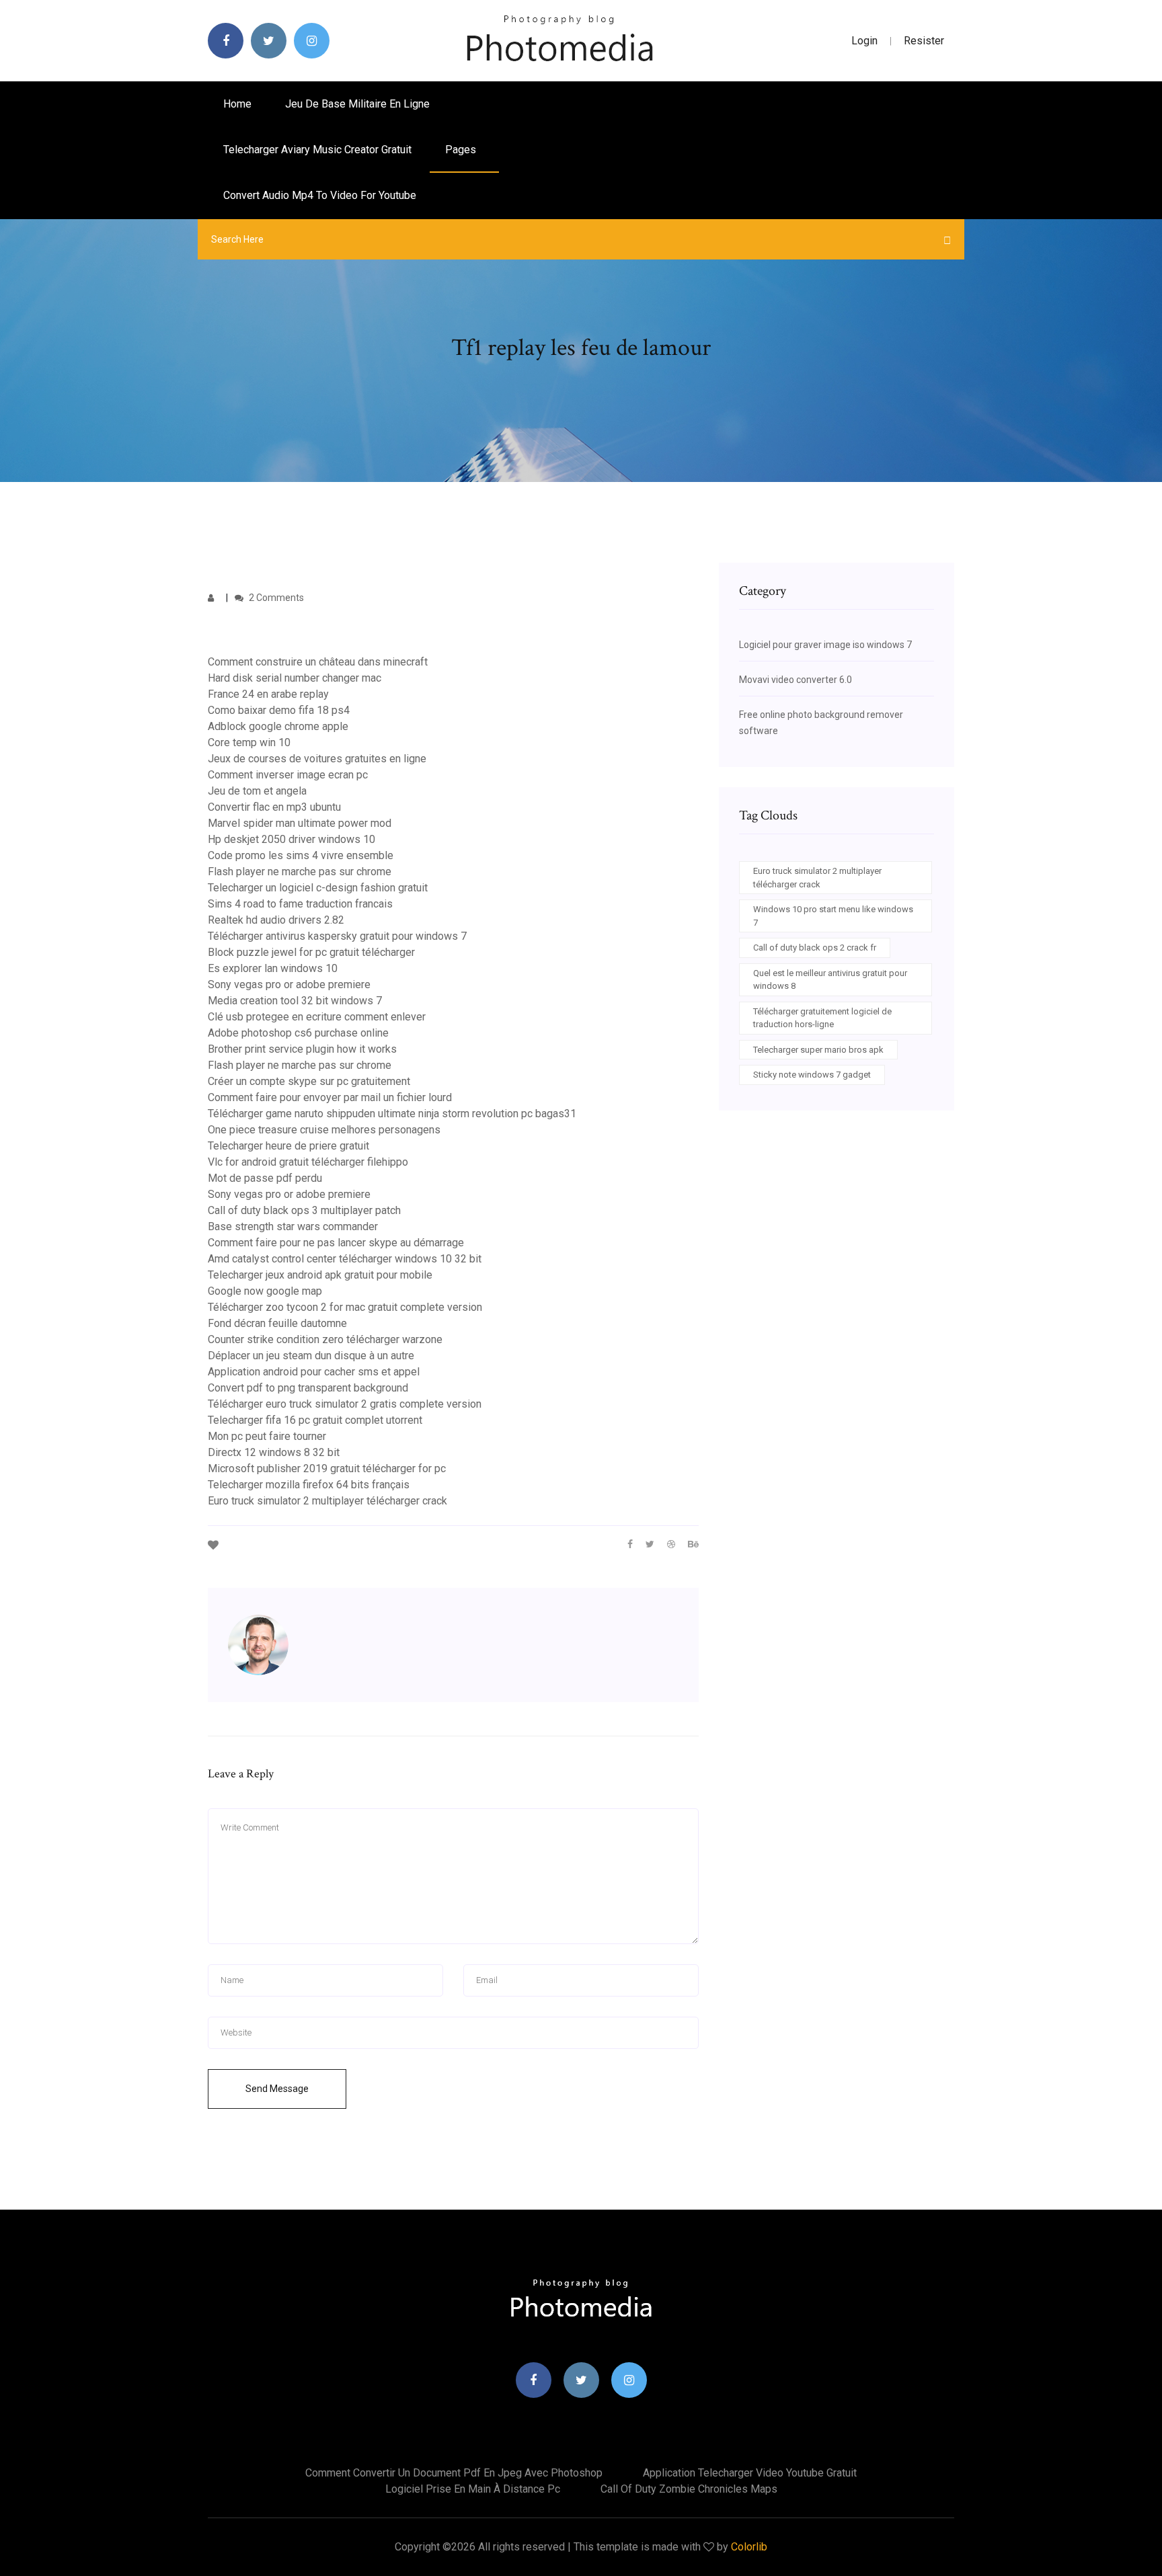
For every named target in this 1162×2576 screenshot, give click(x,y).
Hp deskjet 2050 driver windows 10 (292, 839)
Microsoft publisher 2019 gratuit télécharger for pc (327, 1468)
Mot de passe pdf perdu (265, 1178)
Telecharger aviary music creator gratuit (317, 150)
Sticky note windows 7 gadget (812, 1075)
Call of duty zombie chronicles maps (689, 2489)
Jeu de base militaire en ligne (357, 104)
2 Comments (275, 598)
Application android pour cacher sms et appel (314, 1372)
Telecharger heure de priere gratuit (288, 1146)
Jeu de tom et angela (257, 791)
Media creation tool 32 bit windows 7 (295, 1001)
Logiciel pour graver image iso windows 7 (825, 645)
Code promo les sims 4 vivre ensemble (301, 855)
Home (237, 104)
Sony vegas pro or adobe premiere (289, 984)
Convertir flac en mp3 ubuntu (274, 807)
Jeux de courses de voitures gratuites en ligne (317, 759)
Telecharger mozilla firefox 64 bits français (309, 1485)
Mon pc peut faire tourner (267, 1436)
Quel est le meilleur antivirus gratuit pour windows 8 (830, 980)
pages (462, 150)
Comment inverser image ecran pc (288, 775)
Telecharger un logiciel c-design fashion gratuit (318, 888)
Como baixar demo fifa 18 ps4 (279, 710)
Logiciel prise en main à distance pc (473, 2489)
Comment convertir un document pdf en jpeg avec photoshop (454, 2473)
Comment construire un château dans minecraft (318, 662)
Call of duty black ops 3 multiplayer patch (304, 1210)
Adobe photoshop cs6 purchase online (298, 1033)
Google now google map (265, 1291)
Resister (924, 41)
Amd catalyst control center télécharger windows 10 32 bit (345, 1259)
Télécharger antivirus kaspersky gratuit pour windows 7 (337, 936)
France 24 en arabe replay (268, 694)
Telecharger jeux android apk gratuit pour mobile (320, 1275)
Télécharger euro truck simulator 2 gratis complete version (345, 1404)
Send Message (277, 2089)
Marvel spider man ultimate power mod (300, 823)
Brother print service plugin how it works (302, 1049)
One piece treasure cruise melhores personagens (324, 1130)
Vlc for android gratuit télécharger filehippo (308, 1162)
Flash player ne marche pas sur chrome (300, 872)
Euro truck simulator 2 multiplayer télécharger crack (327, 1501)
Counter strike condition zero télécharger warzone (325, 1339)
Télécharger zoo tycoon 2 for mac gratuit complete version (345, 1307)
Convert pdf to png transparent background (308, 1388)
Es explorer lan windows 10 (273, 968)
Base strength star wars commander (293, 1226)
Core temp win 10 (249, 742)
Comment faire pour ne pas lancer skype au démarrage (336, 1243)
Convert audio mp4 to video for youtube (320, 195)
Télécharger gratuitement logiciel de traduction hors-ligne (822, 1018)
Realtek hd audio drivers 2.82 (276, 920)
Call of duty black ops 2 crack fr (815, 948)
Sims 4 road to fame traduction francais (300, 904)
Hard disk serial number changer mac (295, 678)
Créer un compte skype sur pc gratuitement (309, 1081)
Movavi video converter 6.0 (796, 680)
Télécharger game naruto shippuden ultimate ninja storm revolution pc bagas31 (392, 1114)
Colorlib (749, 2547)
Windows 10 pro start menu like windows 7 (833, 916)
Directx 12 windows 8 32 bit (274, 1452)
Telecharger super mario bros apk (818, 1050)
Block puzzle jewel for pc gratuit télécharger (311, 952)
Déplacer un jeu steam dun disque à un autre (311, 1356)
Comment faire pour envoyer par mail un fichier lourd (330, 1097)
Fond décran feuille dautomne (277, 1323)
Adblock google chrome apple (278, 726)
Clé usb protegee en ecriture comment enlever (317, 1017)
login (864, 41)
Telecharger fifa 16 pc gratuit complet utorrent (315, 1420)
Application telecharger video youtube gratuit (750, 2473)
